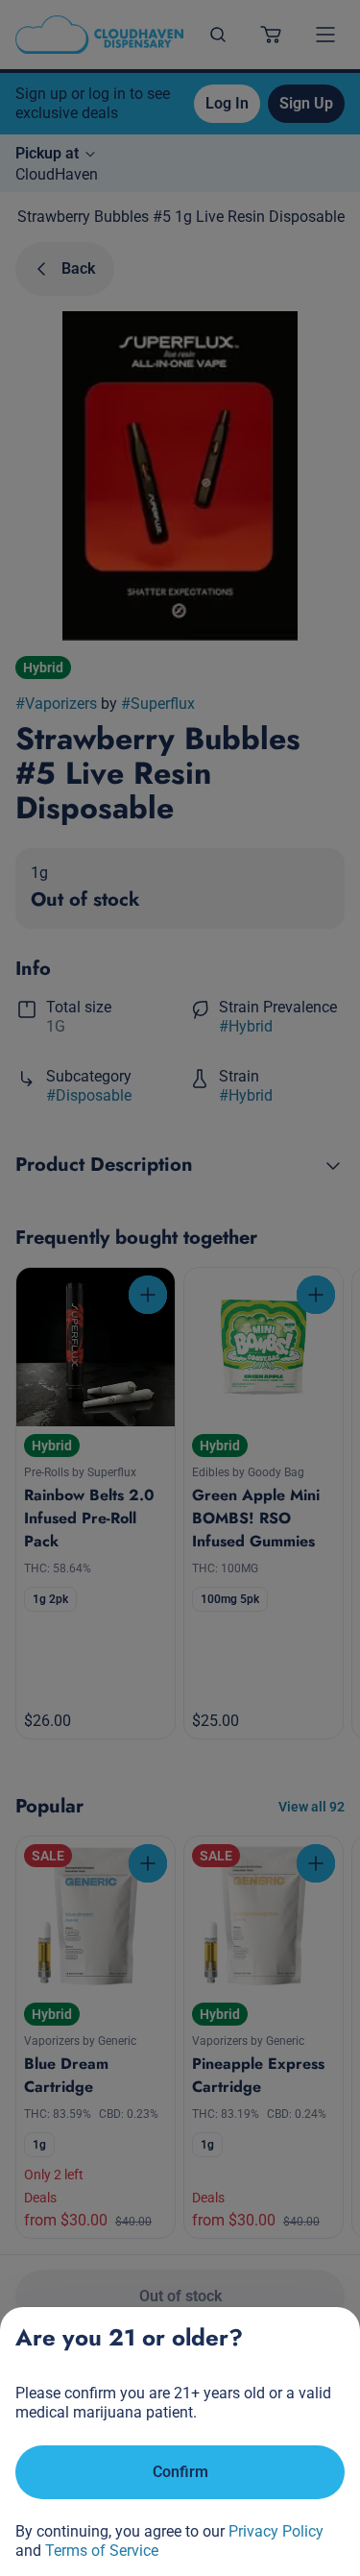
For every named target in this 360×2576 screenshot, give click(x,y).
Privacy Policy (276, 2531)
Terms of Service (102, 2551)
